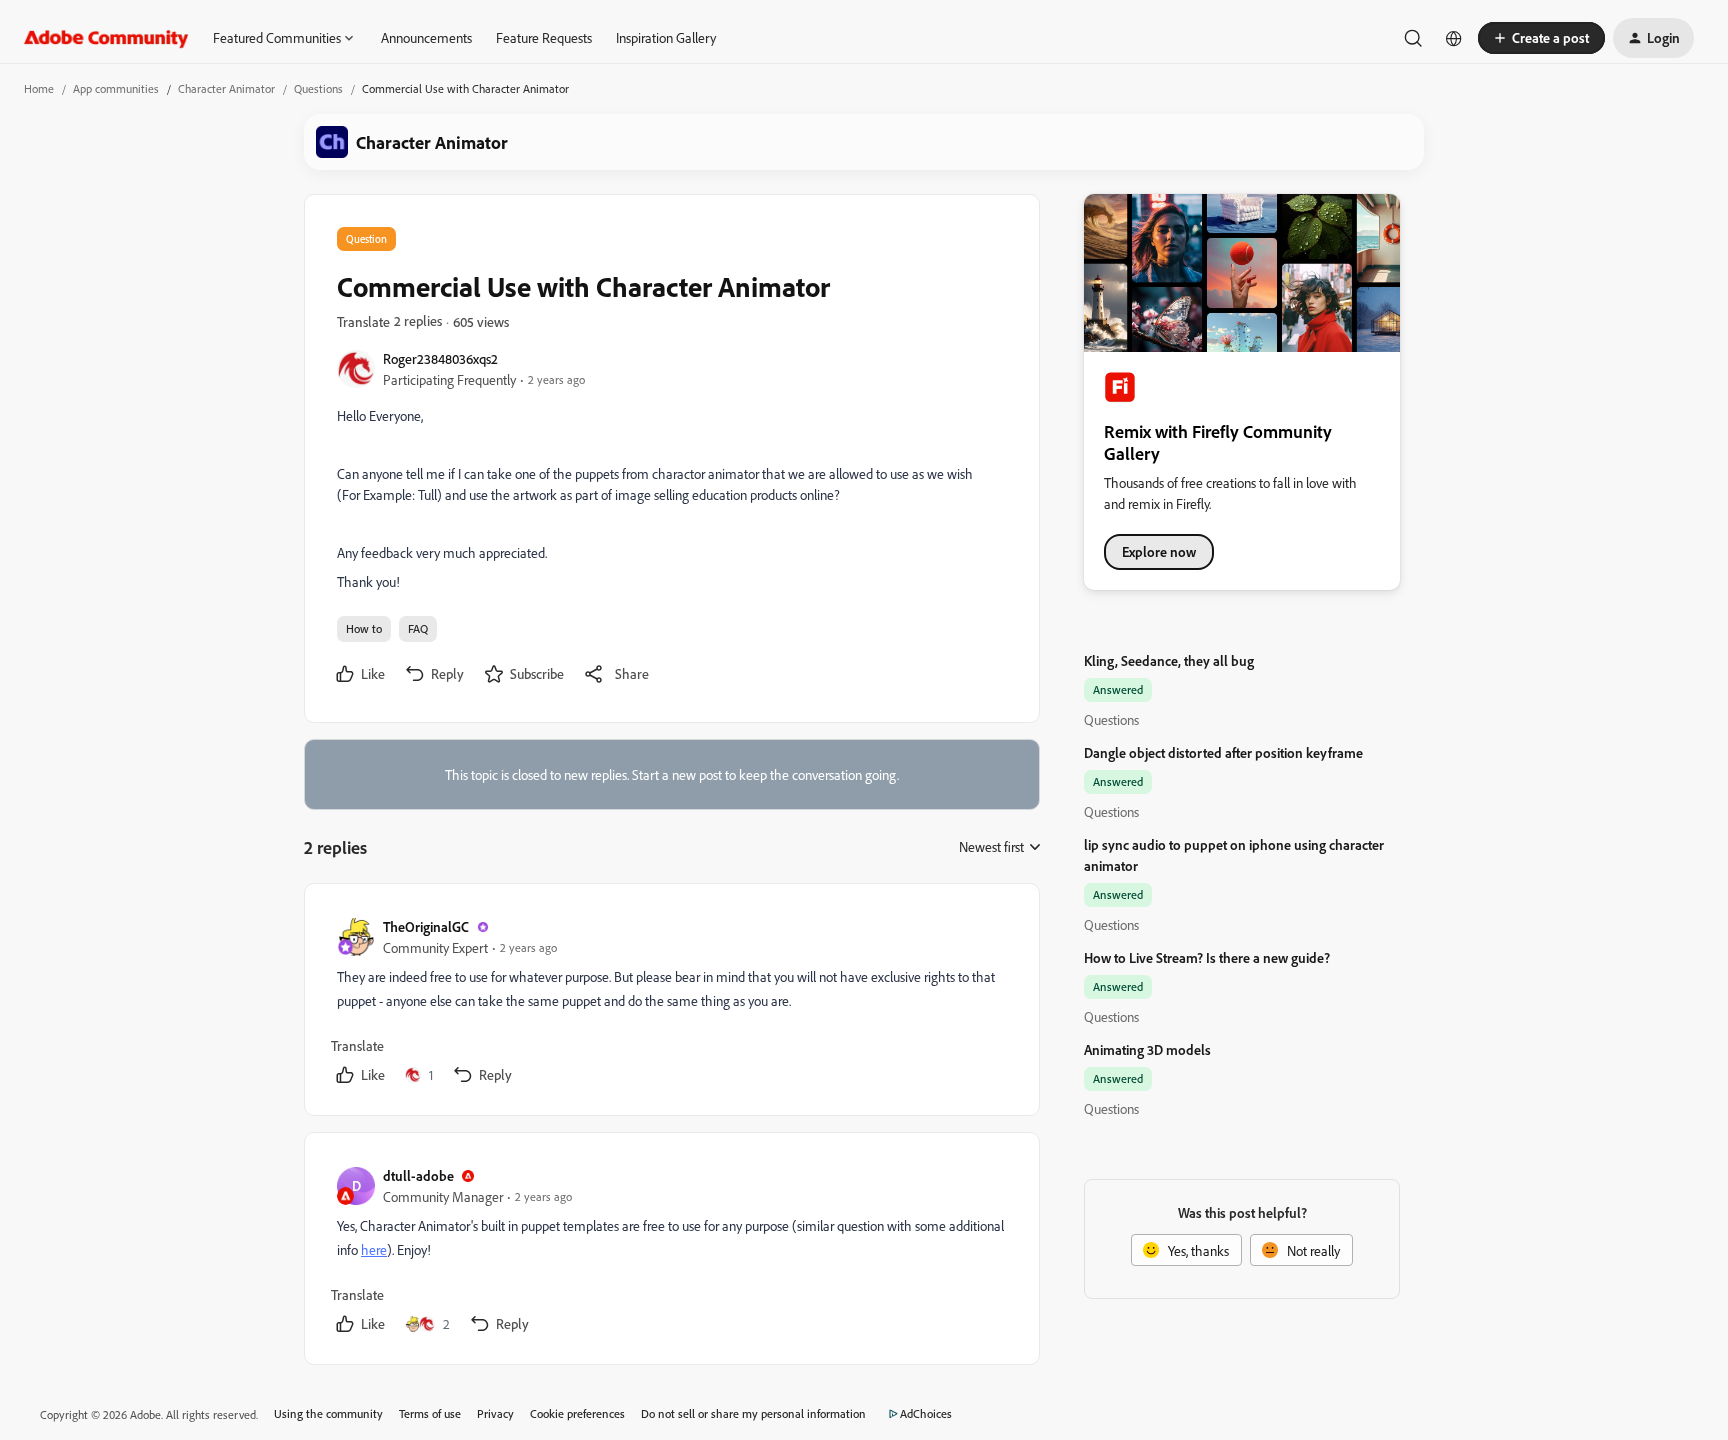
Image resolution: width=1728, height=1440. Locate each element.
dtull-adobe (418, 1175)
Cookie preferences (577, 1413)
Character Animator (226, 88)
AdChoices (926, 1413)
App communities (116, 88)
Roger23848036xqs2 (440, 358)
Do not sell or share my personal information (753, 1413)
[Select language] (1454, 38)
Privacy (495, 1413)
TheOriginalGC (426, 926)
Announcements (426, 37)
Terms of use (430, 1413)
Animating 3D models (1147, 1049)
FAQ (418, 628)
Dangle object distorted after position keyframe (1223, 752)
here (374, 1249)
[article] (671, 1003)
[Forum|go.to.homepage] (106, 38)
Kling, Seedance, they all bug (1169, 660)
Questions (318, 88)
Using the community (328, 1413)
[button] (1541, 38)
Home (39, 88)
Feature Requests (544, 37)
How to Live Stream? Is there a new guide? (1207, 957)
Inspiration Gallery (666, 37)
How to (364, 628)
